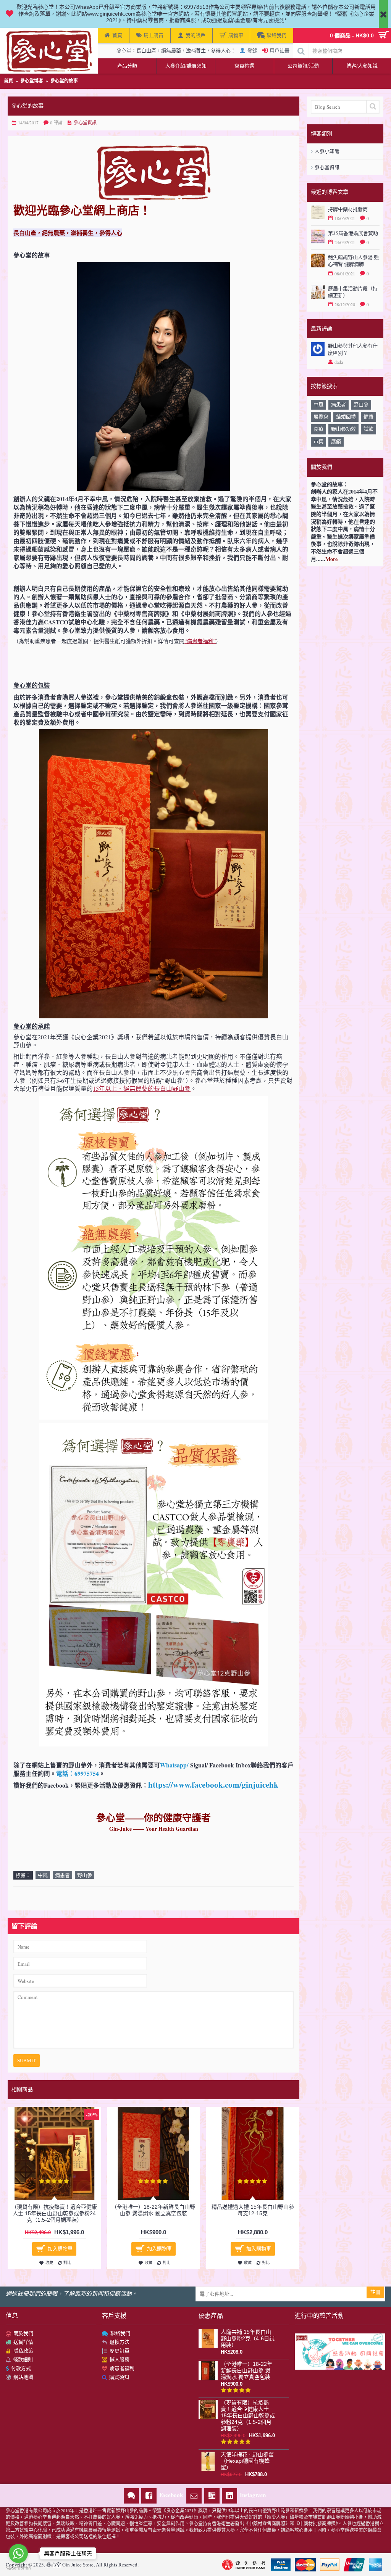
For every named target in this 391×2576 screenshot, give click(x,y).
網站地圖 (23, 2377)
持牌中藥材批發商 (348, 209)
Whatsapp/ (174, 1765)
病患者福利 (122, 2368)
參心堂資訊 (327, 167)
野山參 (361, 404)
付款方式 (21, 2368)
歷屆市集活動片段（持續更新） (353, 292)
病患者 (338, 404)
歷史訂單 (120, 2351)
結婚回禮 (346, 416)
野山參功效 (343, 429)
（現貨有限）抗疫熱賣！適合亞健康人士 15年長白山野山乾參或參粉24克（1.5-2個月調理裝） (54, 2213)
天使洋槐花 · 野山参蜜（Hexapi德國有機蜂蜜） (247, 2461)
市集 (318, 441)
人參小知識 (327, 151)
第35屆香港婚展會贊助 (353, 233)
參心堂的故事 (64, 81)
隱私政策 (23, 2351)
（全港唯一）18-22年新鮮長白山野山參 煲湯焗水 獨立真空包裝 (153, 2210)
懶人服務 (120, 2359)
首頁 (8, 81)
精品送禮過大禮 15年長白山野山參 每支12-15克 (253, 2210)
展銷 (336, 441)
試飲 (368, 429)
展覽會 (321, 416)
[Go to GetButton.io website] (18, 2568)
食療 (318, 429)
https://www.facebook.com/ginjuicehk (213, 1785)
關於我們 (23, 2333)
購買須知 (119, 2377)
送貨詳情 (23, 2342)
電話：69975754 (78, 1774)
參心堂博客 (32, 81)
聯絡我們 (120, 2333)
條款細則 (23, 2359)
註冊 (375, 2292)
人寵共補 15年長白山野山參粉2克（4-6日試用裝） (248, 2338)
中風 (318, 404)
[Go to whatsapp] (18, 2553)
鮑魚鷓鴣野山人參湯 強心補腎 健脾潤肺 (353, 260)
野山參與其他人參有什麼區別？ (353, 349)
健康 (368, 416)
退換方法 (120, 2342)
